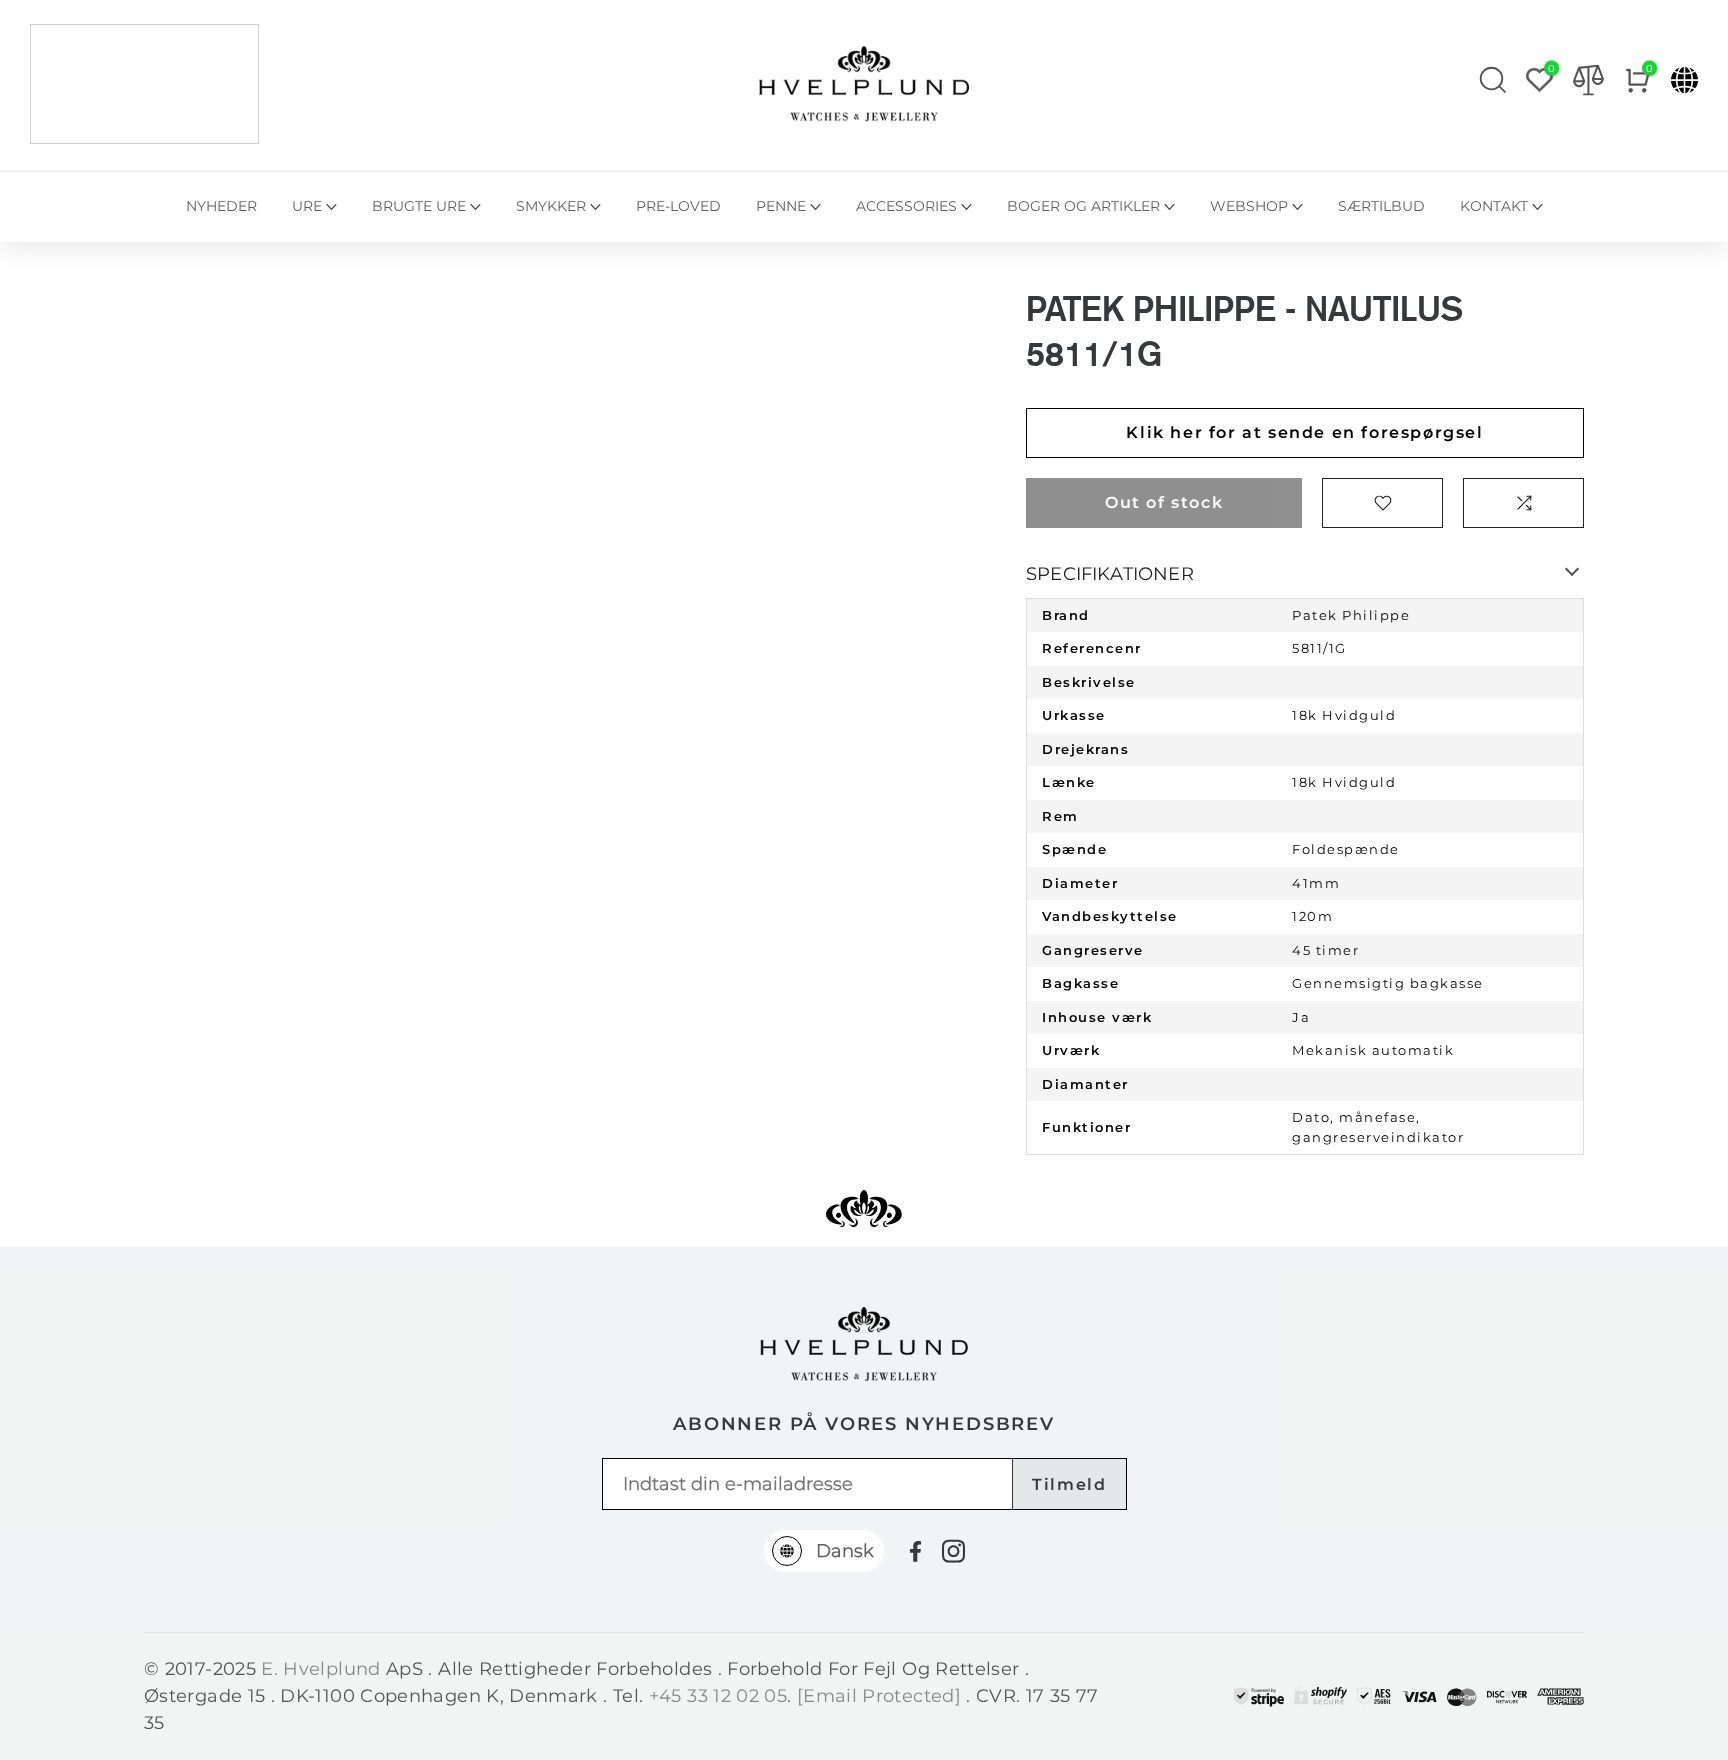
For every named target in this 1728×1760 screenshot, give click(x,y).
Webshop (1249, 206)
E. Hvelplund (320, 1669)
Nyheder (221, 206)
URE (307, 206)
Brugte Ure (419, 206)
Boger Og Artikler (1083, 206)
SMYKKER (551, 206)
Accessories (906, 206)
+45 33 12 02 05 (718, 1696)
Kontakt (1494, 206)
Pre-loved (678, 206)
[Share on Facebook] (915, 1551)
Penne (781, 206)
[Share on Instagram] (953, 1551)
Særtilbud (1381, 206)
